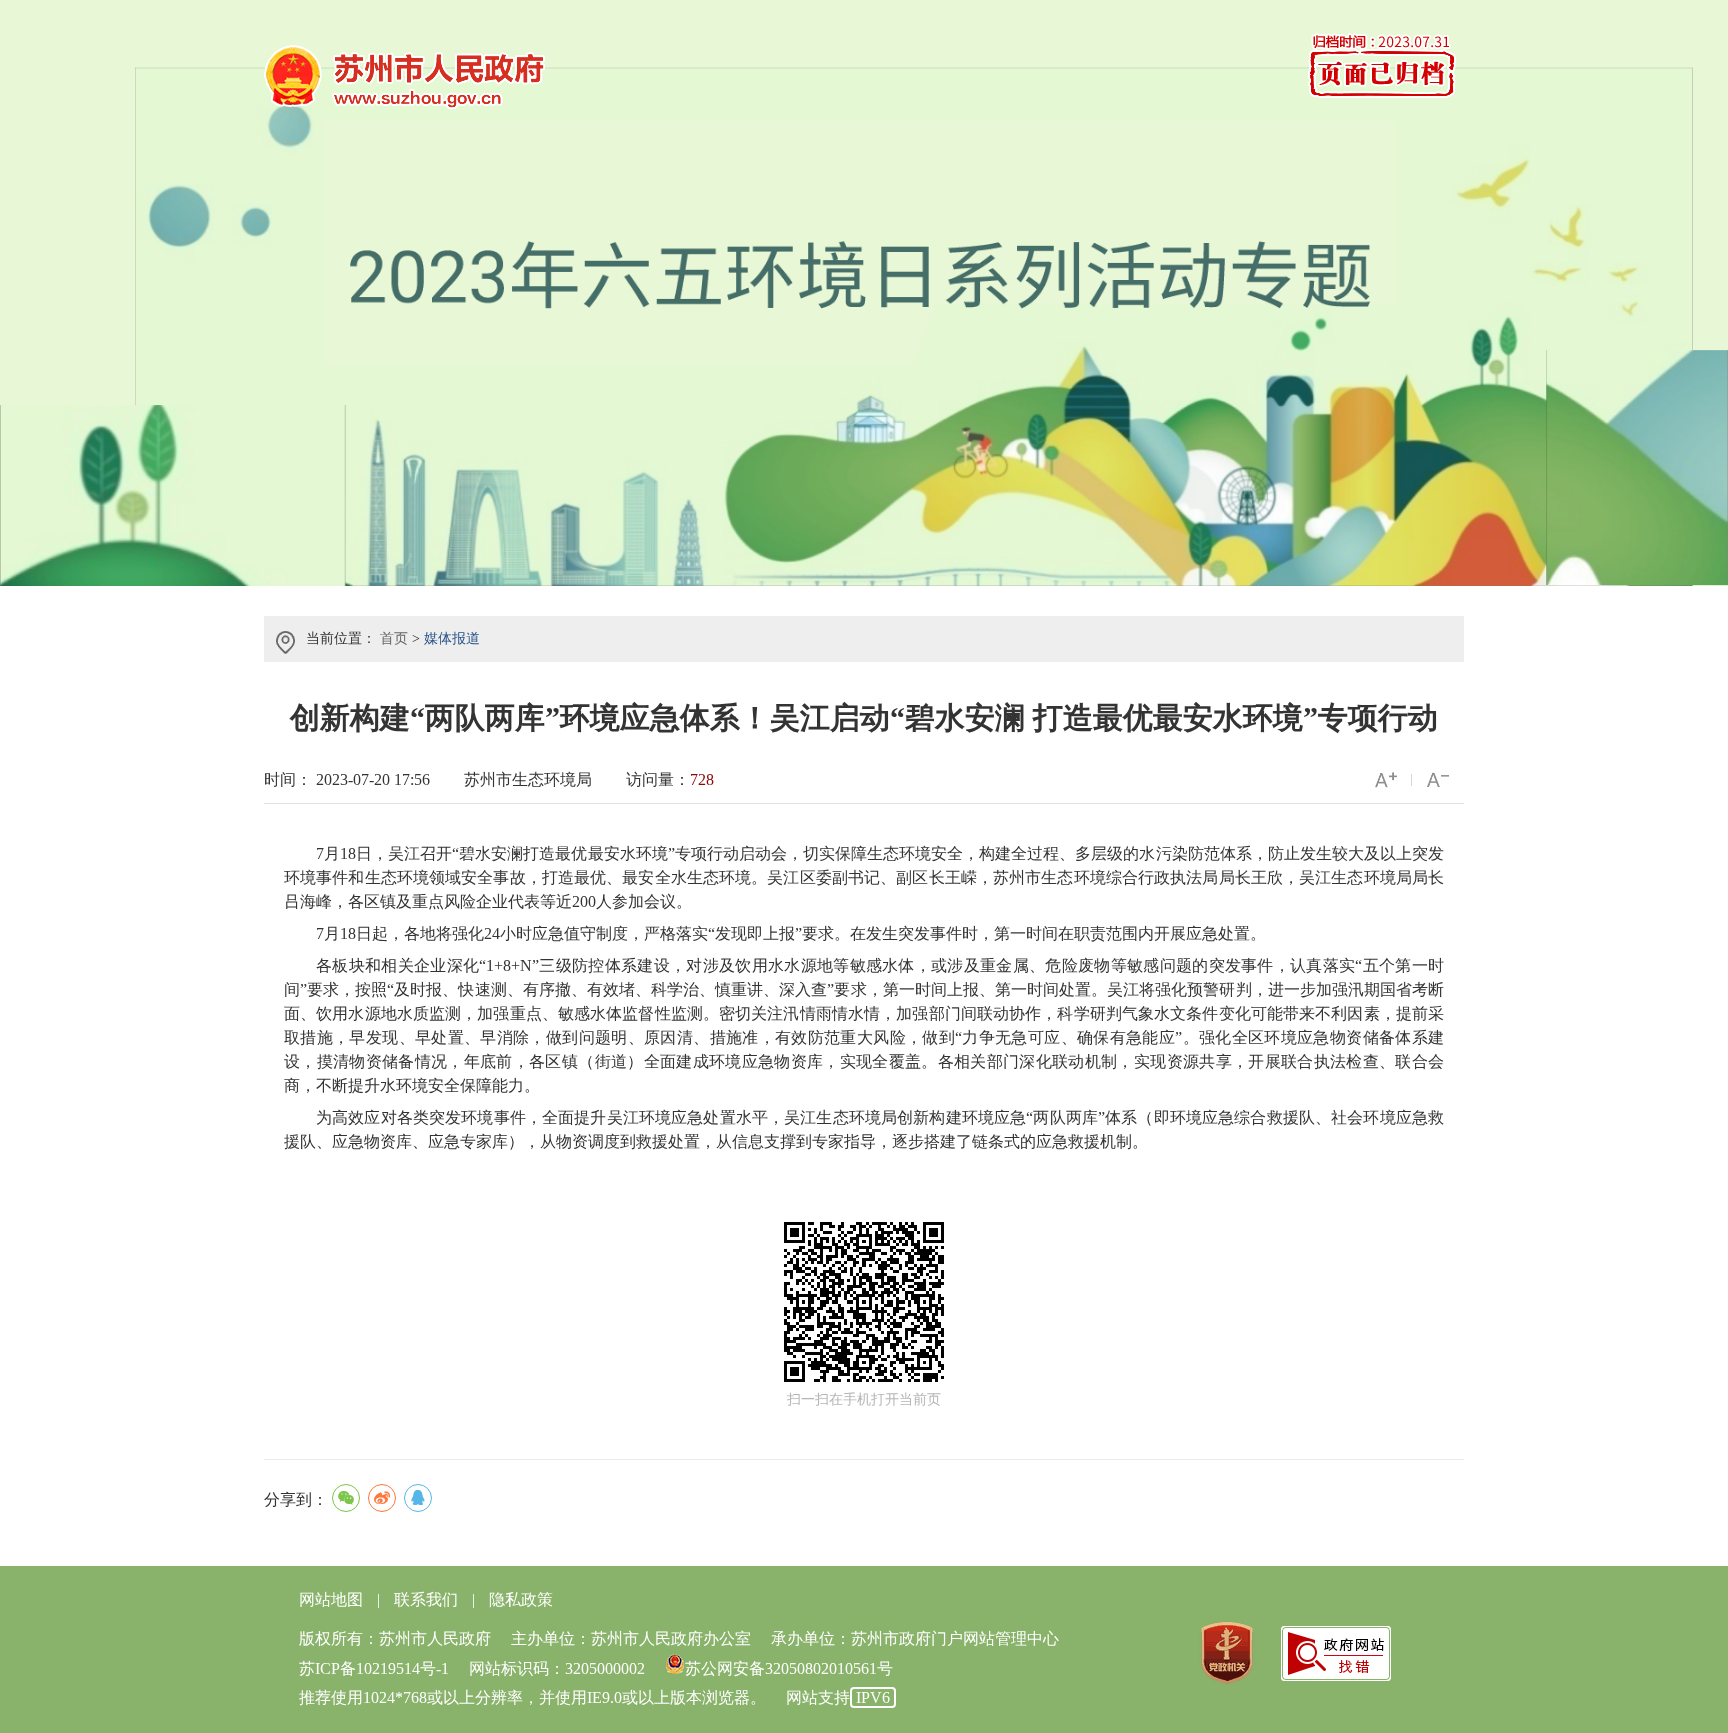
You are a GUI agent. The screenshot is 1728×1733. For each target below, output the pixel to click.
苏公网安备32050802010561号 (789, 1668)
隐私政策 (521, 1599)
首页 (394, 638)
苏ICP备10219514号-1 (374, 1668)
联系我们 (426, 1599)
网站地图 (331, 1599)
